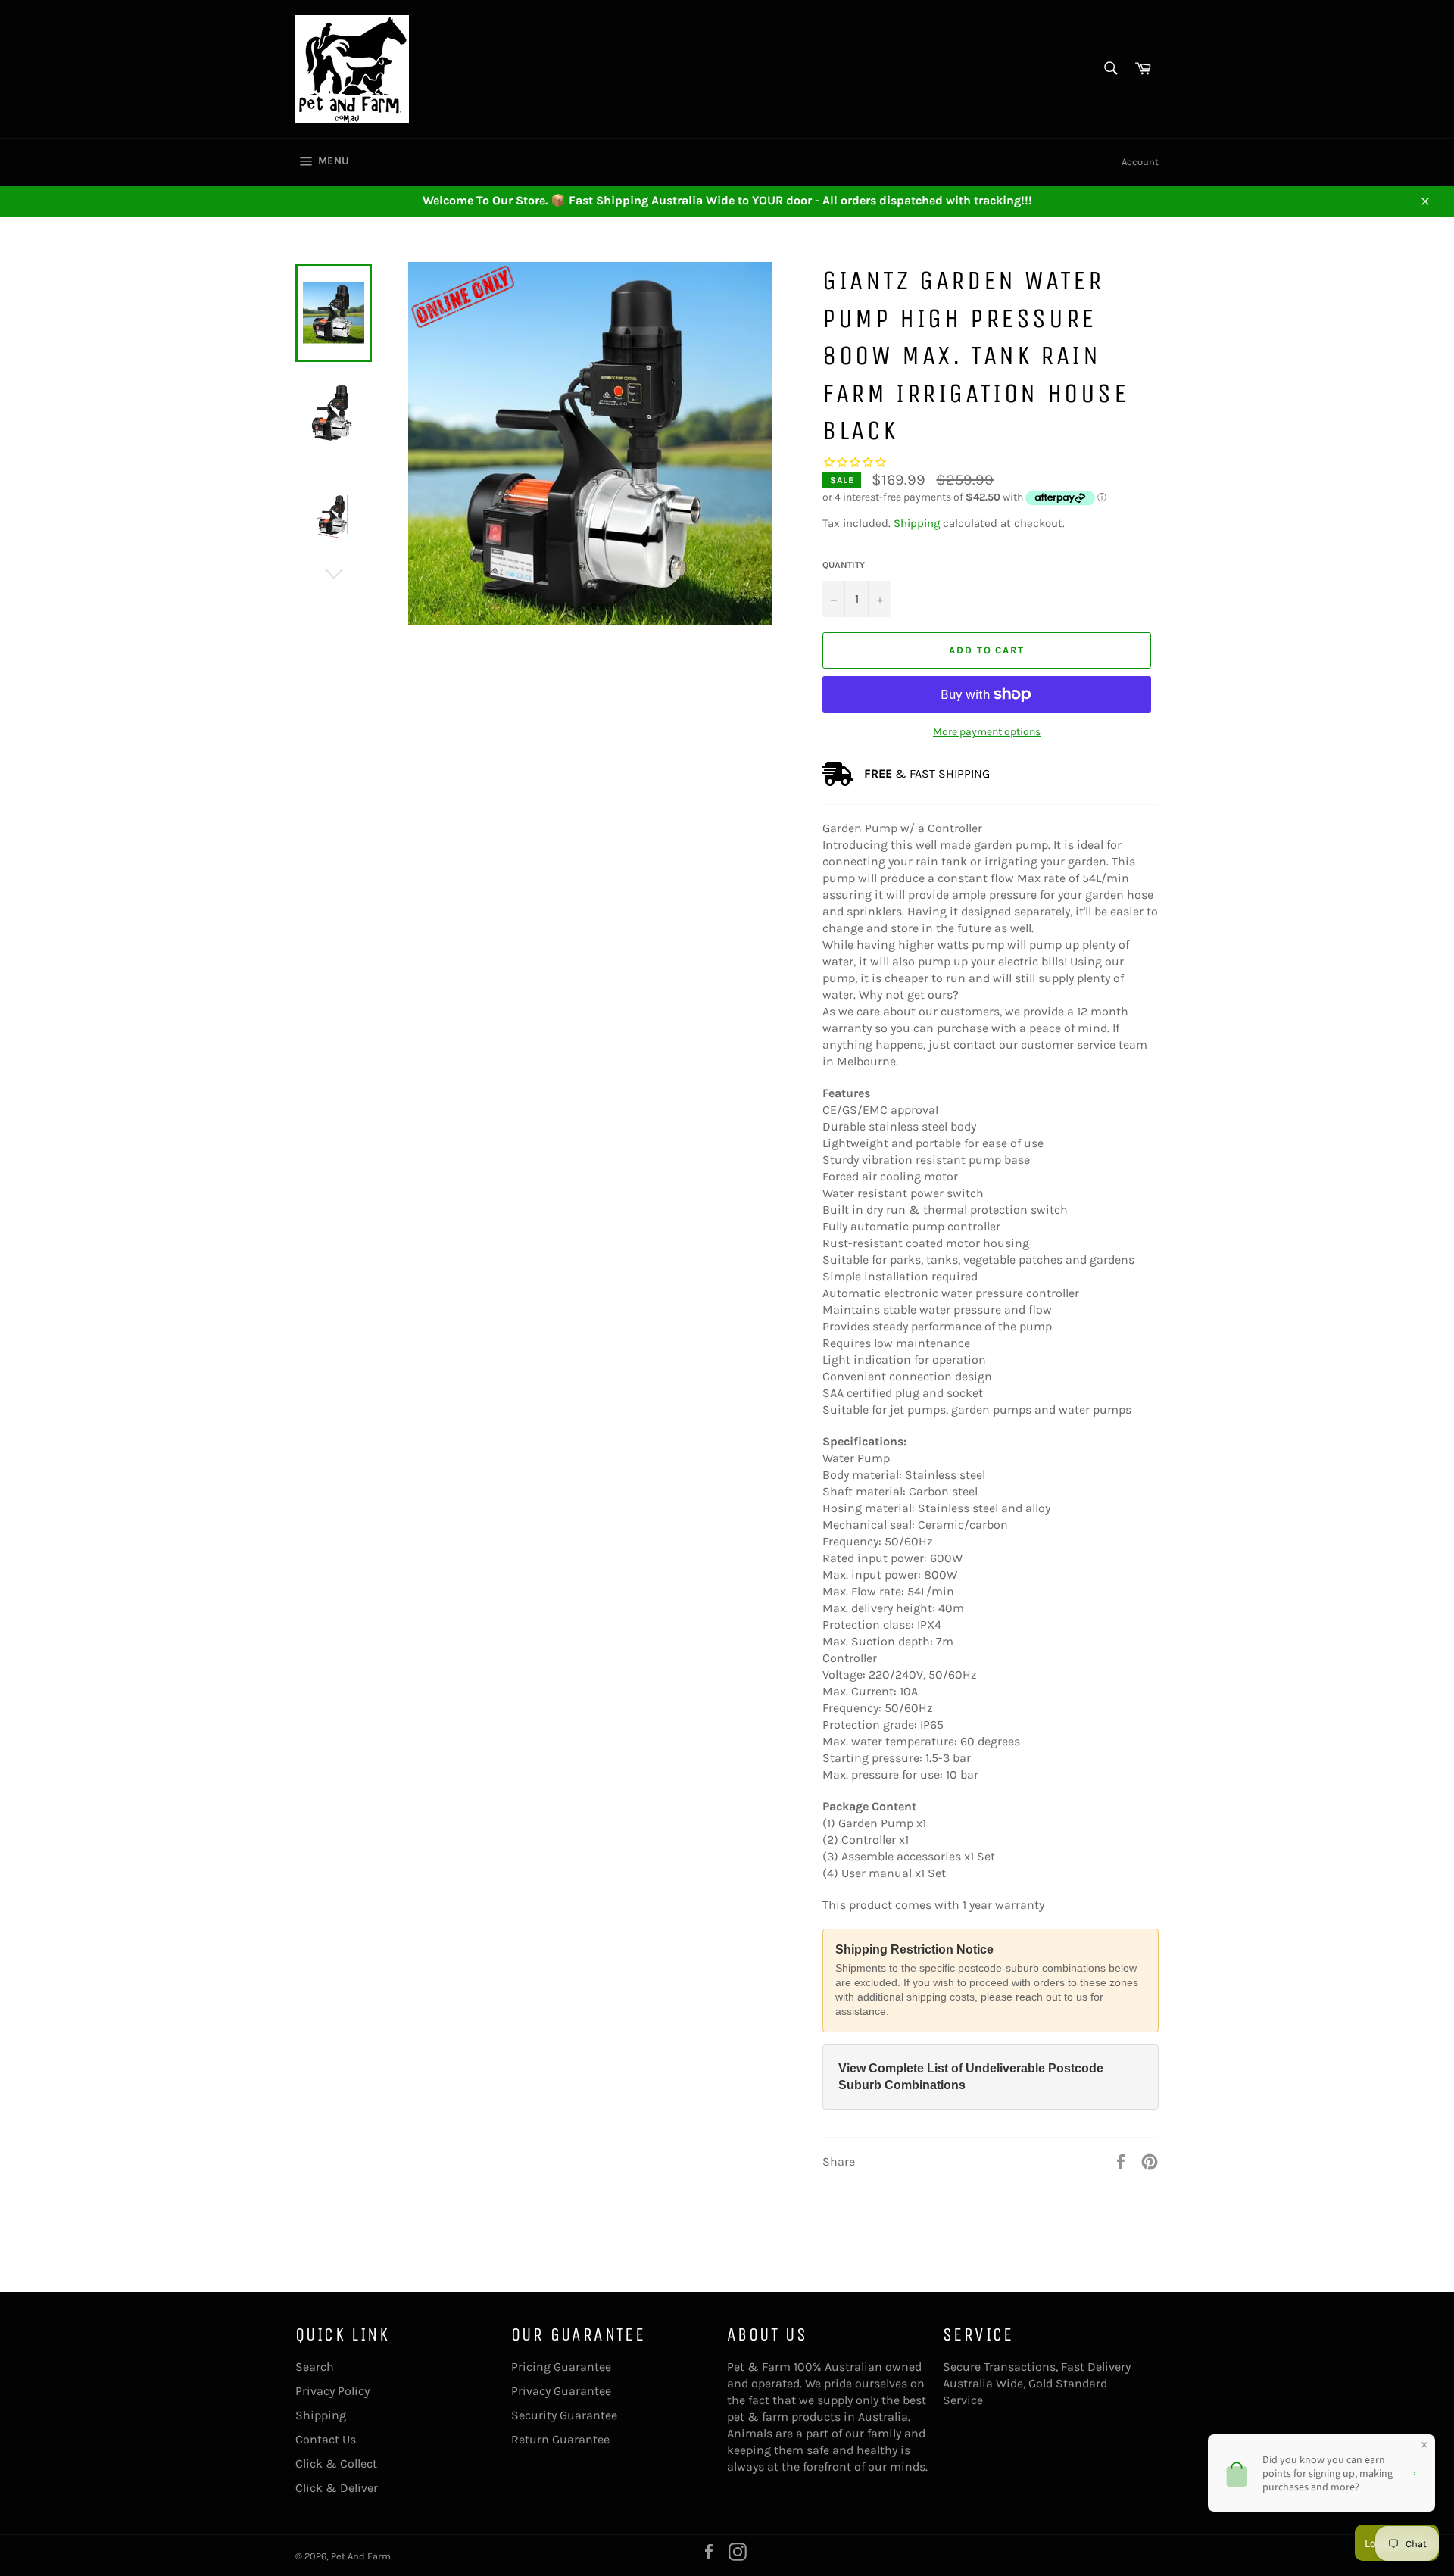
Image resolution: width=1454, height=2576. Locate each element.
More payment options (987, 732)
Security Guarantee (564, 2415)
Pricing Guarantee (561, 2367)
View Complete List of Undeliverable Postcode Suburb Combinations (971, 2077)
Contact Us (326, 2439)
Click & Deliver (337, 2488)
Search (315, 2367)
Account (1140, 162)
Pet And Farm (362, 2556)
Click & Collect (336, 2464)
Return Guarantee (560, 2439)
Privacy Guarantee (561, 2391)
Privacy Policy (332, 2391)
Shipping (917, 523)
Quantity (844, 565)
